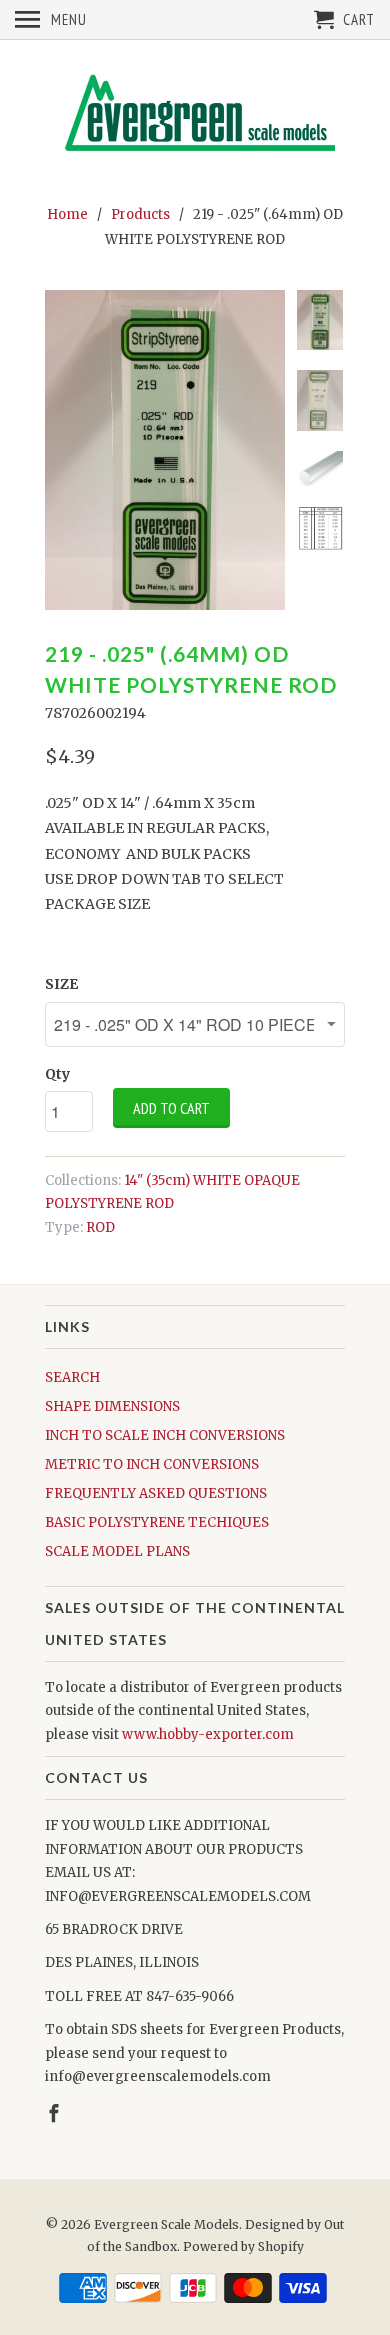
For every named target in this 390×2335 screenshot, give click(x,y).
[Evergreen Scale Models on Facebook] (56, 2113)
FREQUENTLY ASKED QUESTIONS (156, 1493)
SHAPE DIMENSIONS (112, 1406)
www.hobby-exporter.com (208, 1734)
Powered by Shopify (243, 2246)
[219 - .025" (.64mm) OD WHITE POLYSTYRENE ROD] (165, 450)
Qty (57, 1074)
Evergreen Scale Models (166, 2224)
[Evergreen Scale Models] (195, 118)
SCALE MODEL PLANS (117, 1551)
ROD (100, 1227)
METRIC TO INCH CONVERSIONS (152, 1464)
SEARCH (72, 1377)
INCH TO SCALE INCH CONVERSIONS (165, 1435)
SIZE (61, 984)
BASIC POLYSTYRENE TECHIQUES (157, 1522)
